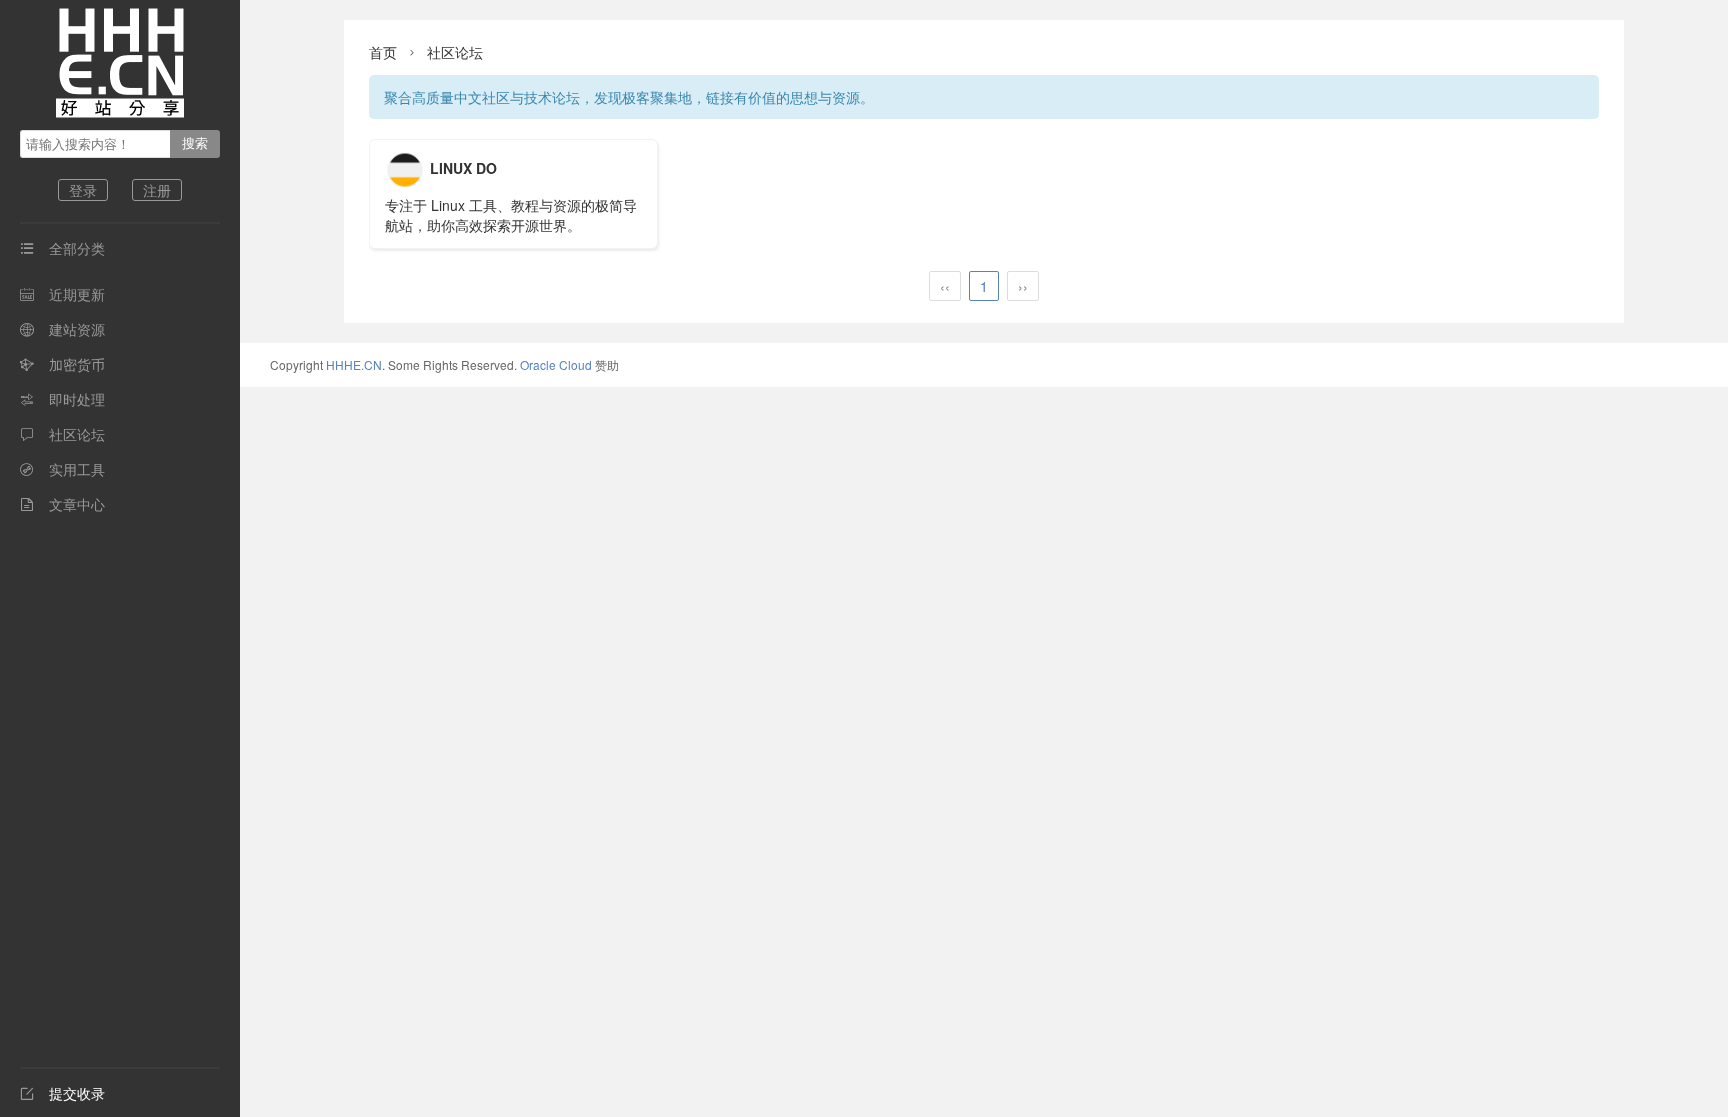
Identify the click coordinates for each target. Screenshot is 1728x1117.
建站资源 (62, 329)
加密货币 (62, 364)
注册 (157, 190)
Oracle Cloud (556, 364)
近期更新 (62, 294)
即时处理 (62, 399)
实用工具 (62, 469)
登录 (83, 190)
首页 (383, 52)
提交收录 (62, 1093)
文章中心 (62, 504)
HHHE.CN (354, 364)
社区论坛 (62, 434)
